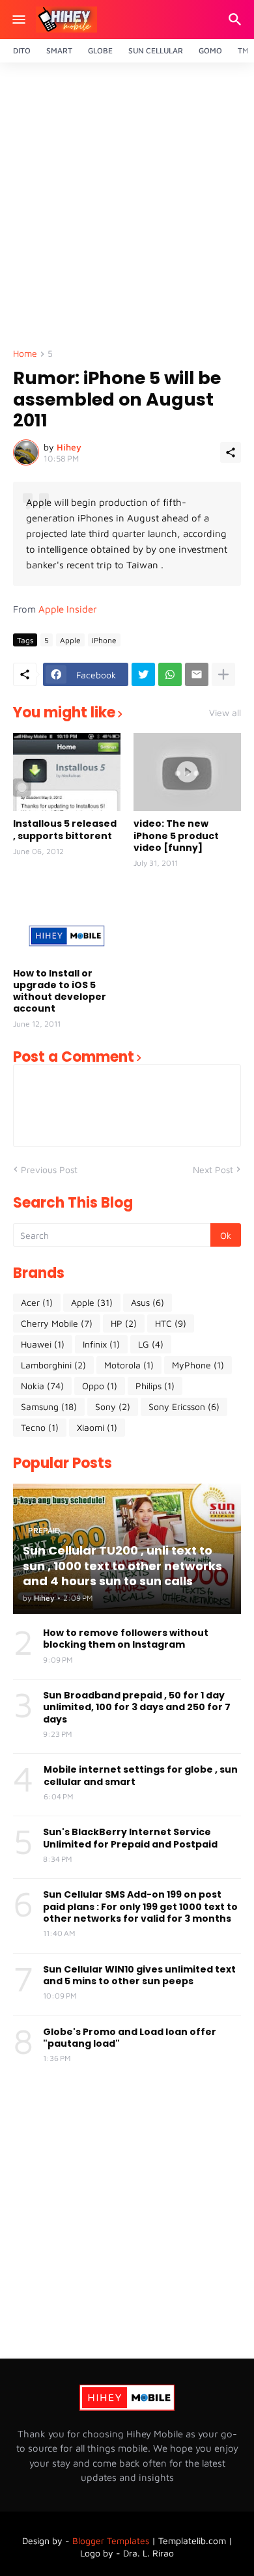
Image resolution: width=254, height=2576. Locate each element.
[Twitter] (143, 674)
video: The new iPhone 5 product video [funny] (176, 836)
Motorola (129, 1365)
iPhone (104, 640)
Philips (155, 1386)
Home (25, 354)
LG (151, 1344)
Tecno (40, 1427)
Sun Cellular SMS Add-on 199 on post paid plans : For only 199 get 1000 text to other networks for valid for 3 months (140, 1906)
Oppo (100, 1386)
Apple (70, 640)
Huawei (43, 1344)
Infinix (101, 1344)
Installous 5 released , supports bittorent (65, 829)
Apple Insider (68, 609)
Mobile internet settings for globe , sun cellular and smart (141, 1775)
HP (124, 1323)
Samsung (49, 1406)
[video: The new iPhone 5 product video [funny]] (187, 772)
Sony (113, 1406)
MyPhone (198, 1365)
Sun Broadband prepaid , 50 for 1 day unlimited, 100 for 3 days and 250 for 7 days (137, 1707)
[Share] (231, 452)
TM (243, 50)
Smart (59, 50)
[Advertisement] (127, 209)
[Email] (197, 674)
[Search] (237, 20)
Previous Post (49, 1170)
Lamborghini (53, 1365)
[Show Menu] (18, 20)
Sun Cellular (156, 50)
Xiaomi (97, 1427)
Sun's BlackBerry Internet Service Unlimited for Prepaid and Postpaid (130, 1838)
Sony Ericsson (184, 1406)
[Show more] (223, 674)
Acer (37, 1302)
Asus (148, 1302)
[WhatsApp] (170, 674)
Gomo (210, 50)
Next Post (213, 1170)
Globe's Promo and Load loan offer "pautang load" (130, 2038)
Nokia (42, 1386)
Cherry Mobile (57, 1323)
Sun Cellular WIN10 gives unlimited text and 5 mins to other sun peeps (139, 1975)
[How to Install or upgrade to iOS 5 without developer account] (67, 922)
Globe (100, 50)
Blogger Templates (111, 2541)
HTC (171, 1323)
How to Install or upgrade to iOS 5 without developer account (60, 991)
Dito (22, 50)
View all (225, 713)
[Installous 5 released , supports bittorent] (67, 772)
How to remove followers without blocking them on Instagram (126, 1639)
